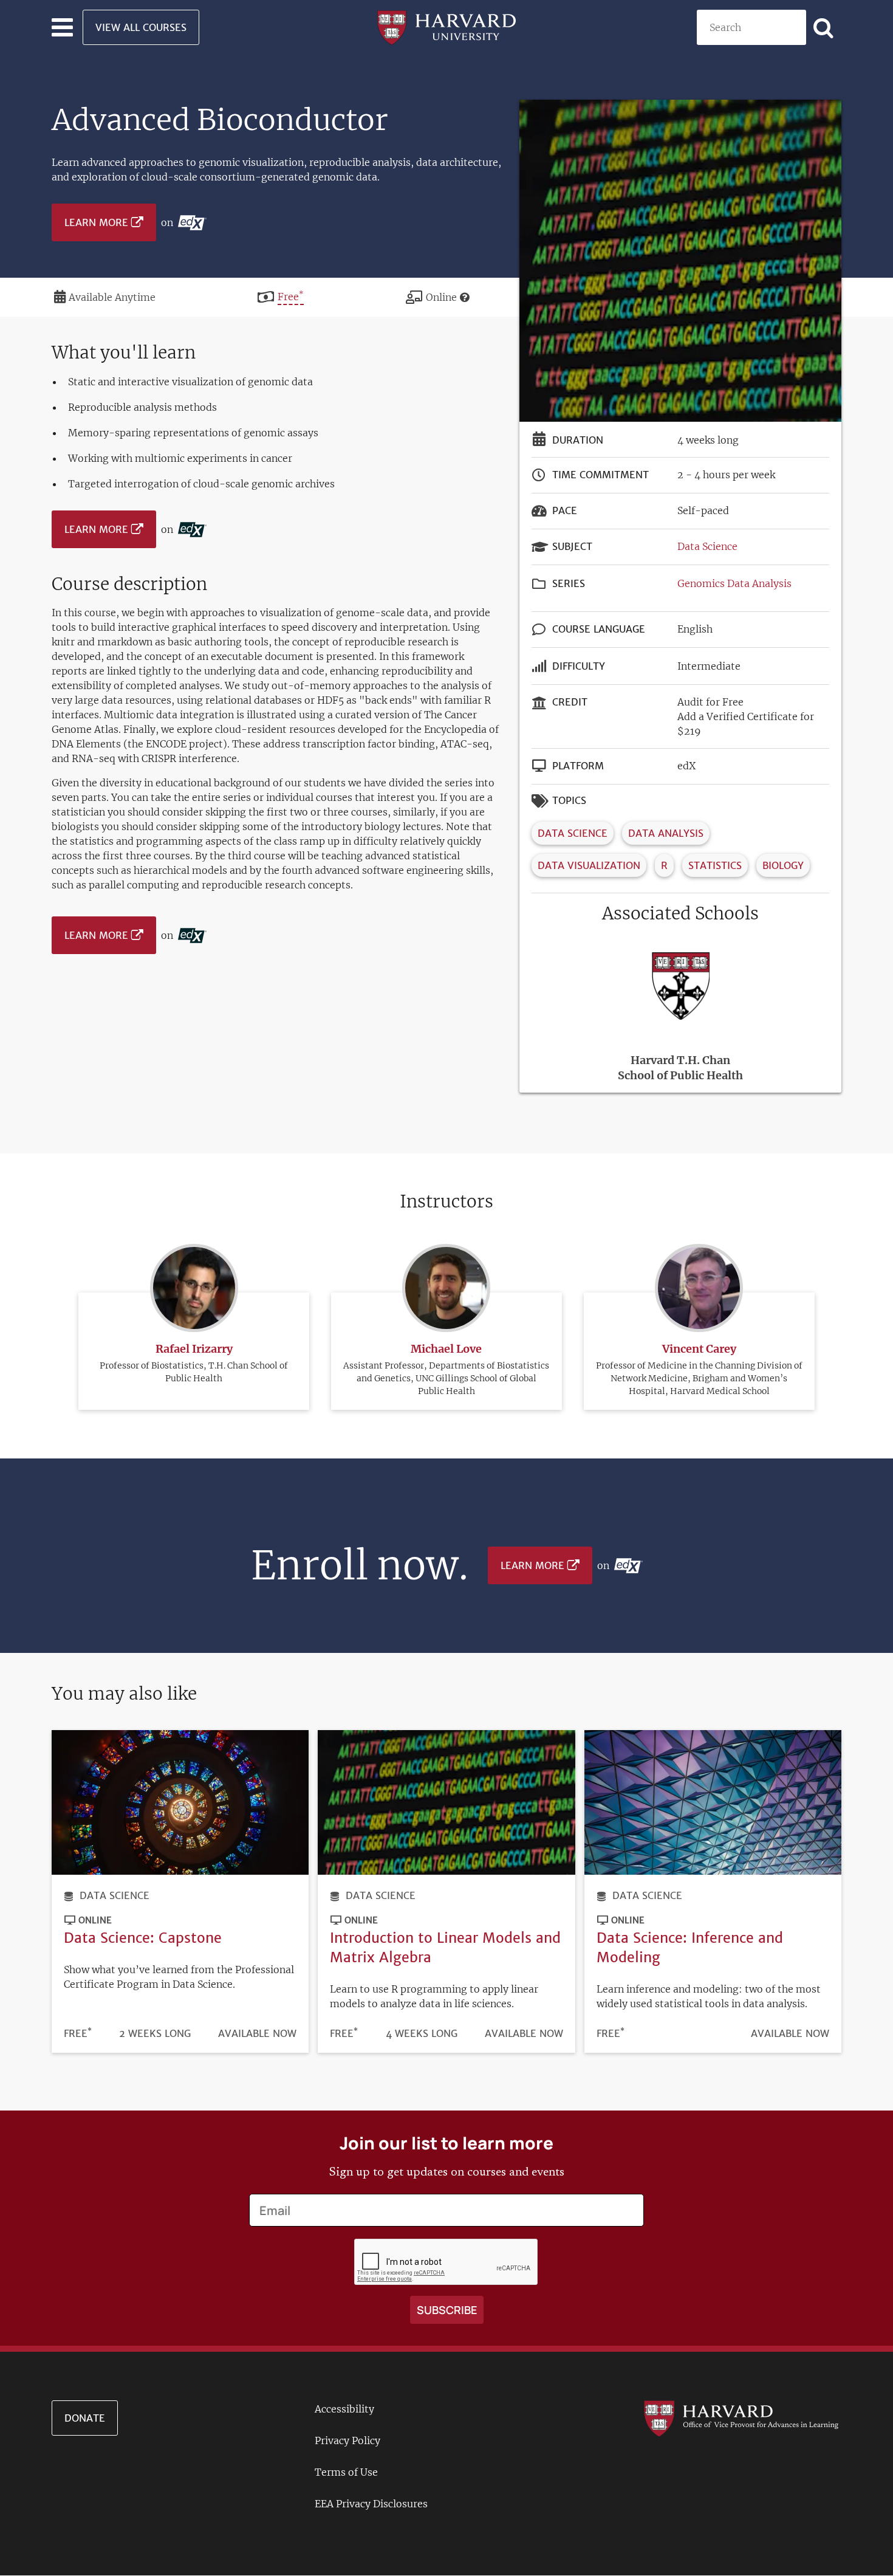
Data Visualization (589, 865)
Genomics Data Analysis (734, 583)
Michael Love (446, 1349)
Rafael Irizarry (194, 1349)
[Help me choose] (465, 297)
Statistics (715, 865)
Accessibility (344, 2409)
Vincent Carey (699, 1349)
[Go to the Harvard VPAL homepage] (741, 2418)
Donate (85, 2418)
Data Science (707, 546)
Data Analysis (666, 833)
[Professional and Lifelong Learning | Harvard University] (446, 26)
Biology (783, 865)
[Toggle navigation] (62, 27)
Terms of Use (346, 2472)
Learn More (96, 222)
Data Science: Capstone (143, 1938)
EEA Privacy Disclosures (371, 2504)
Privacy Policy (347, 2440)
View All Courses (141, 27)
